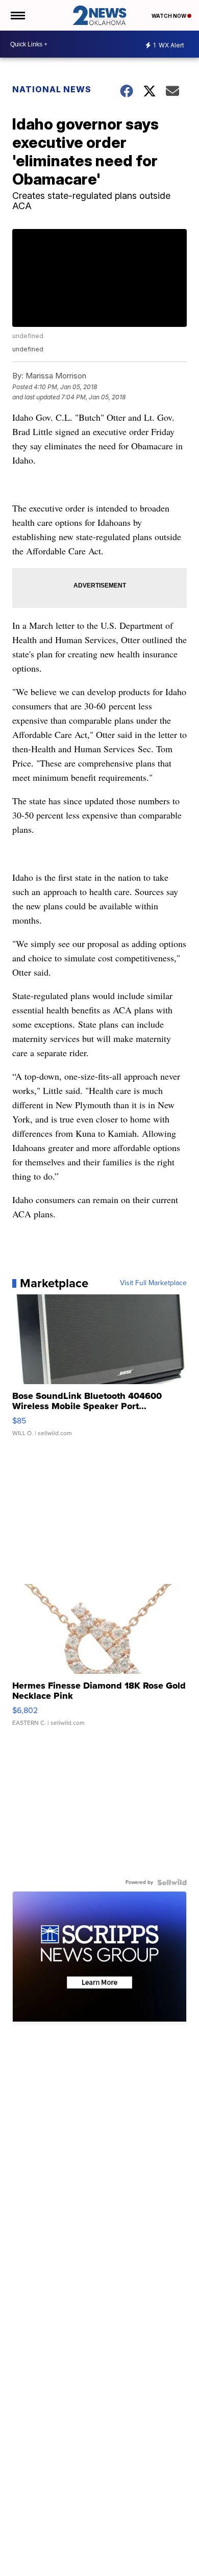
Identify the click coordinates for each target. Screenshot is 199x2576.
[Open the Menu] (17, 15)
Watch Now (169, 16)
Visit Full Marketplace (153, 1283)
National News (52, 89)
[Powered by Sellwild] (172, 1882)
